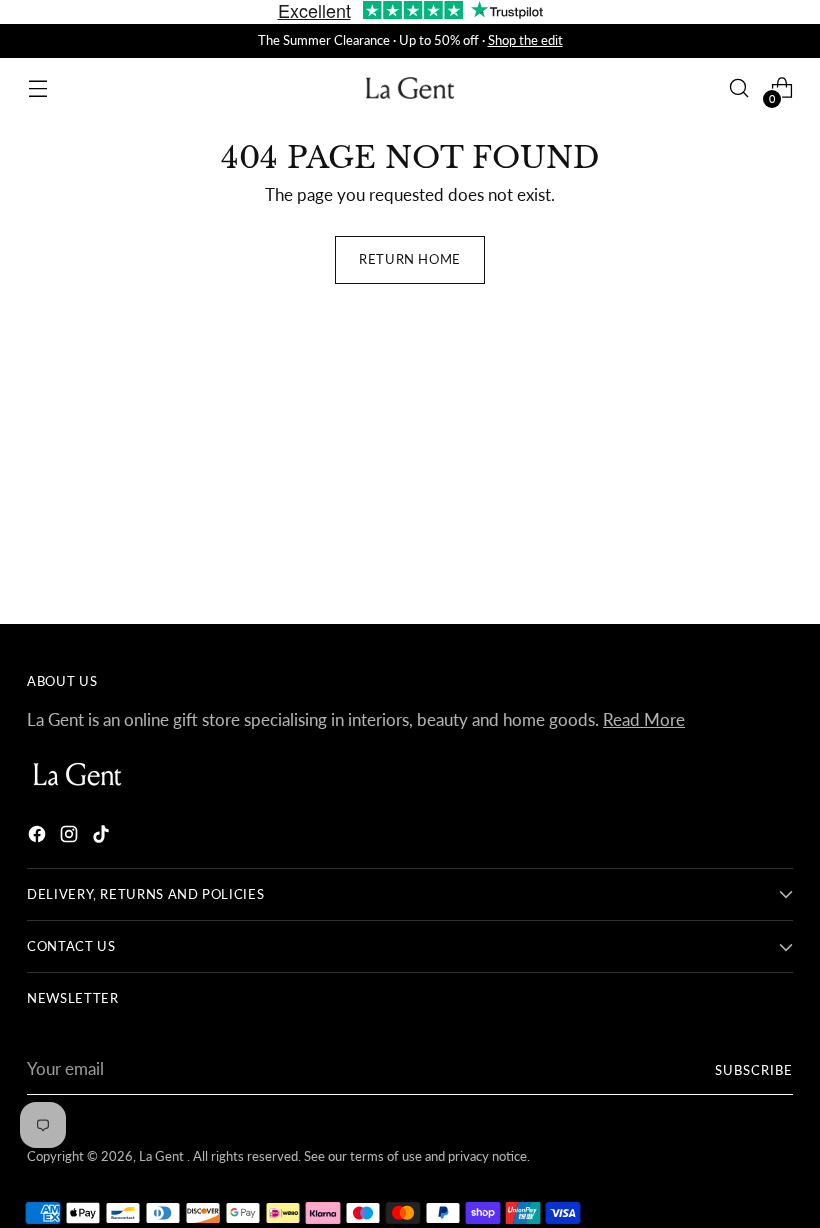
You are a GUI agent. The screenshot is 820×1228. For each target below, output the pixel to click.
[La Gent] (410, 88)
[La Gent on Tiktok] (103, 837)
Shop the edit (525, 40)
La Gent (163, 1156)
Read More (644, 720)
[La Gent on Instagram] (71, 837)
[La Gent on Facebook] (39, 837)
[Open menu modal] (37, 88)
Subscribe (754, 1070)
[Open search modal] (739, 88)
